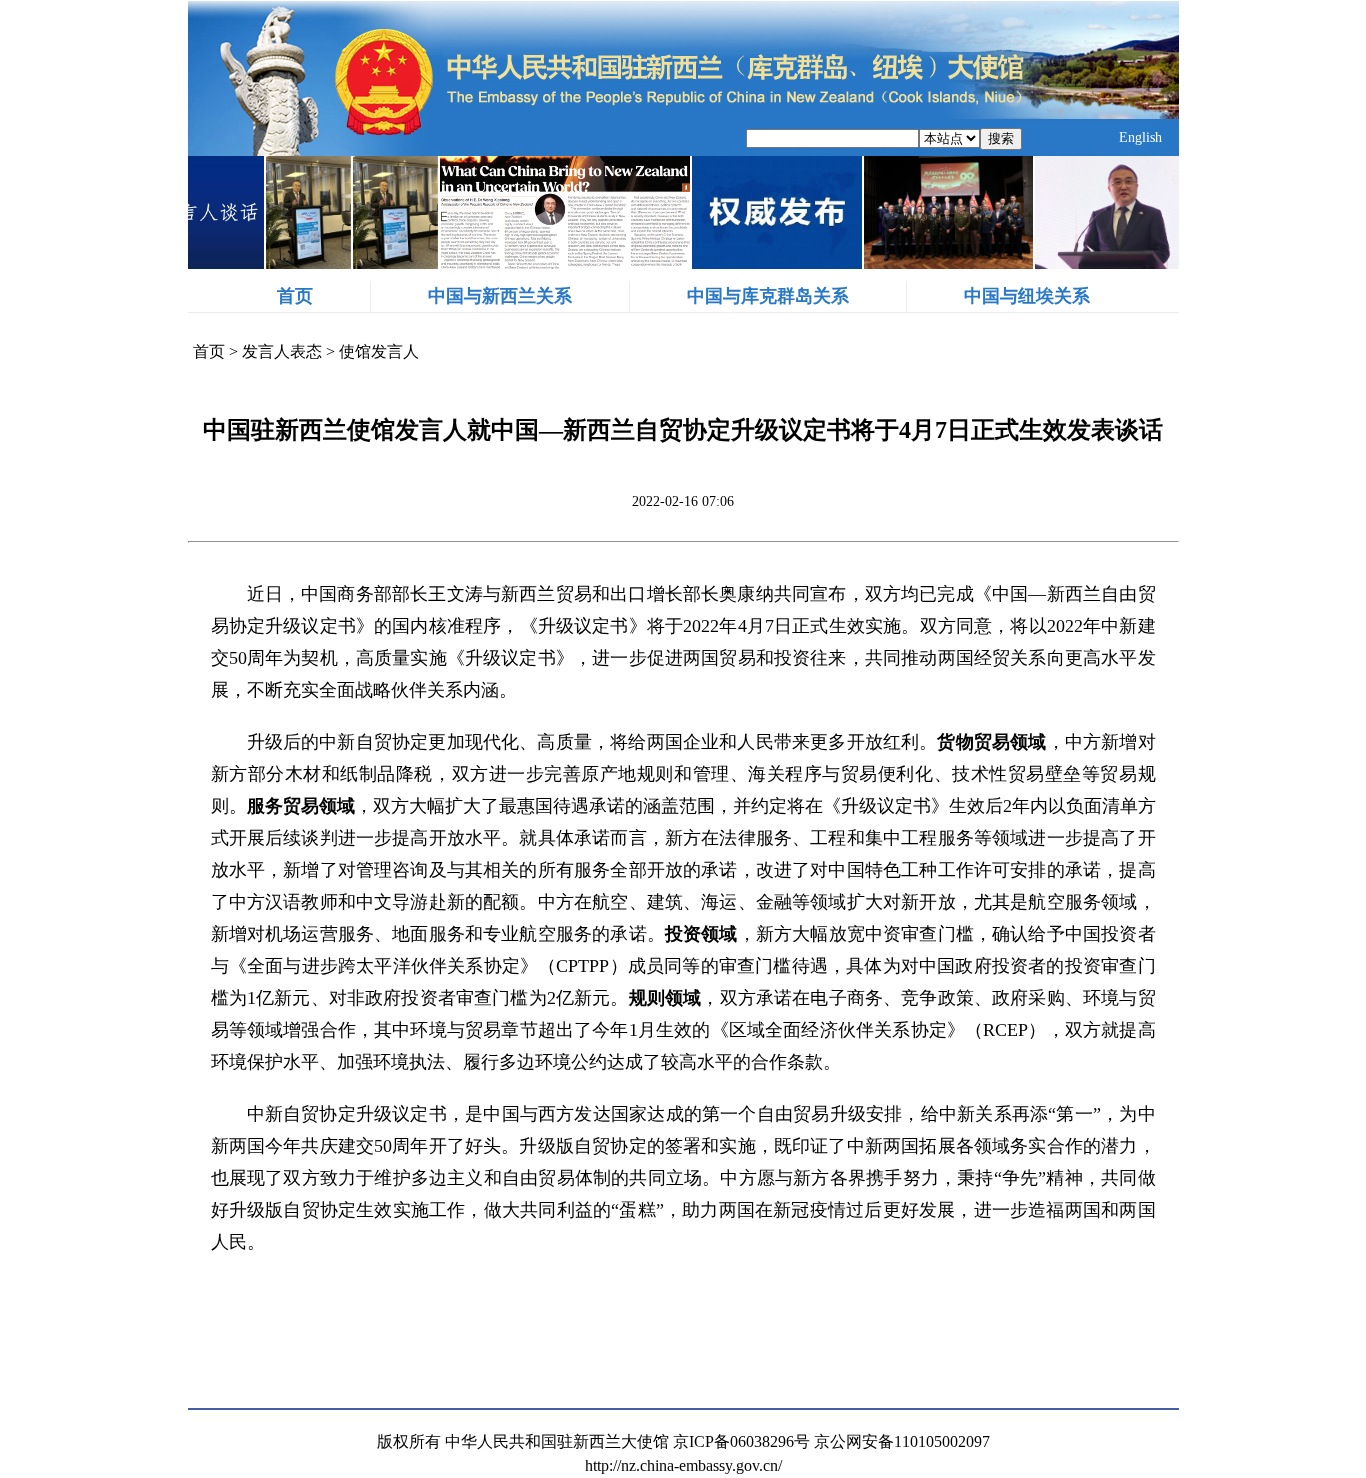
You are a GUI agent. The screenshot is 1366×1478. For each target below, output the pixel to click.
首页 (295, 296)
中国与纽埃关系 (1027, 296)
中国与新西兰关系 (500, 296)
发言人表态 (282, 351)
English (1140, 137)
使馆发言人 (379, 351)
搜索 (1001, 138)
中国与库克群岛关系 (768, 296)
